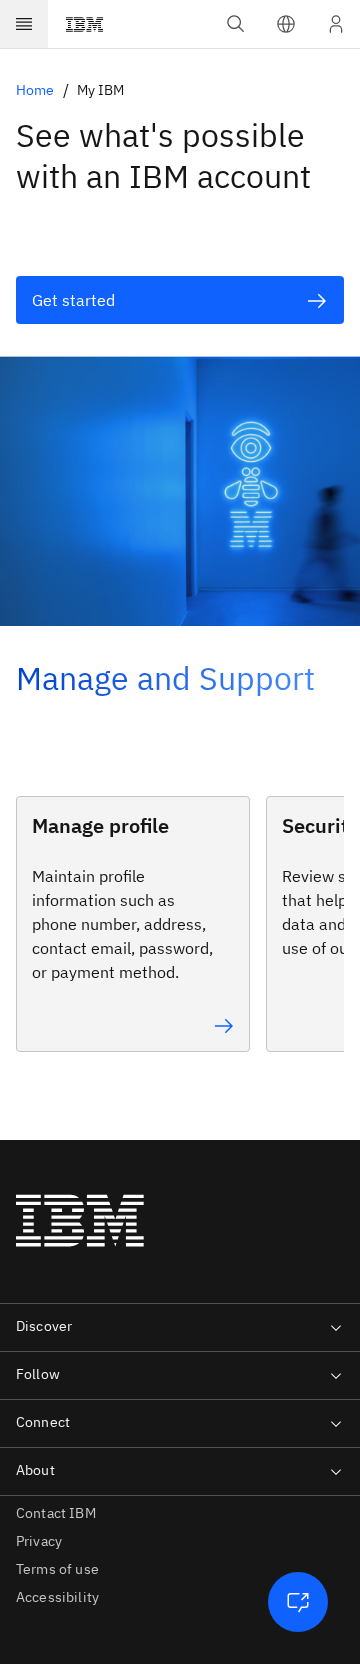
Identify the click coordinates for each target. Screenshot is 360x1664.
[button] (286, 24)
